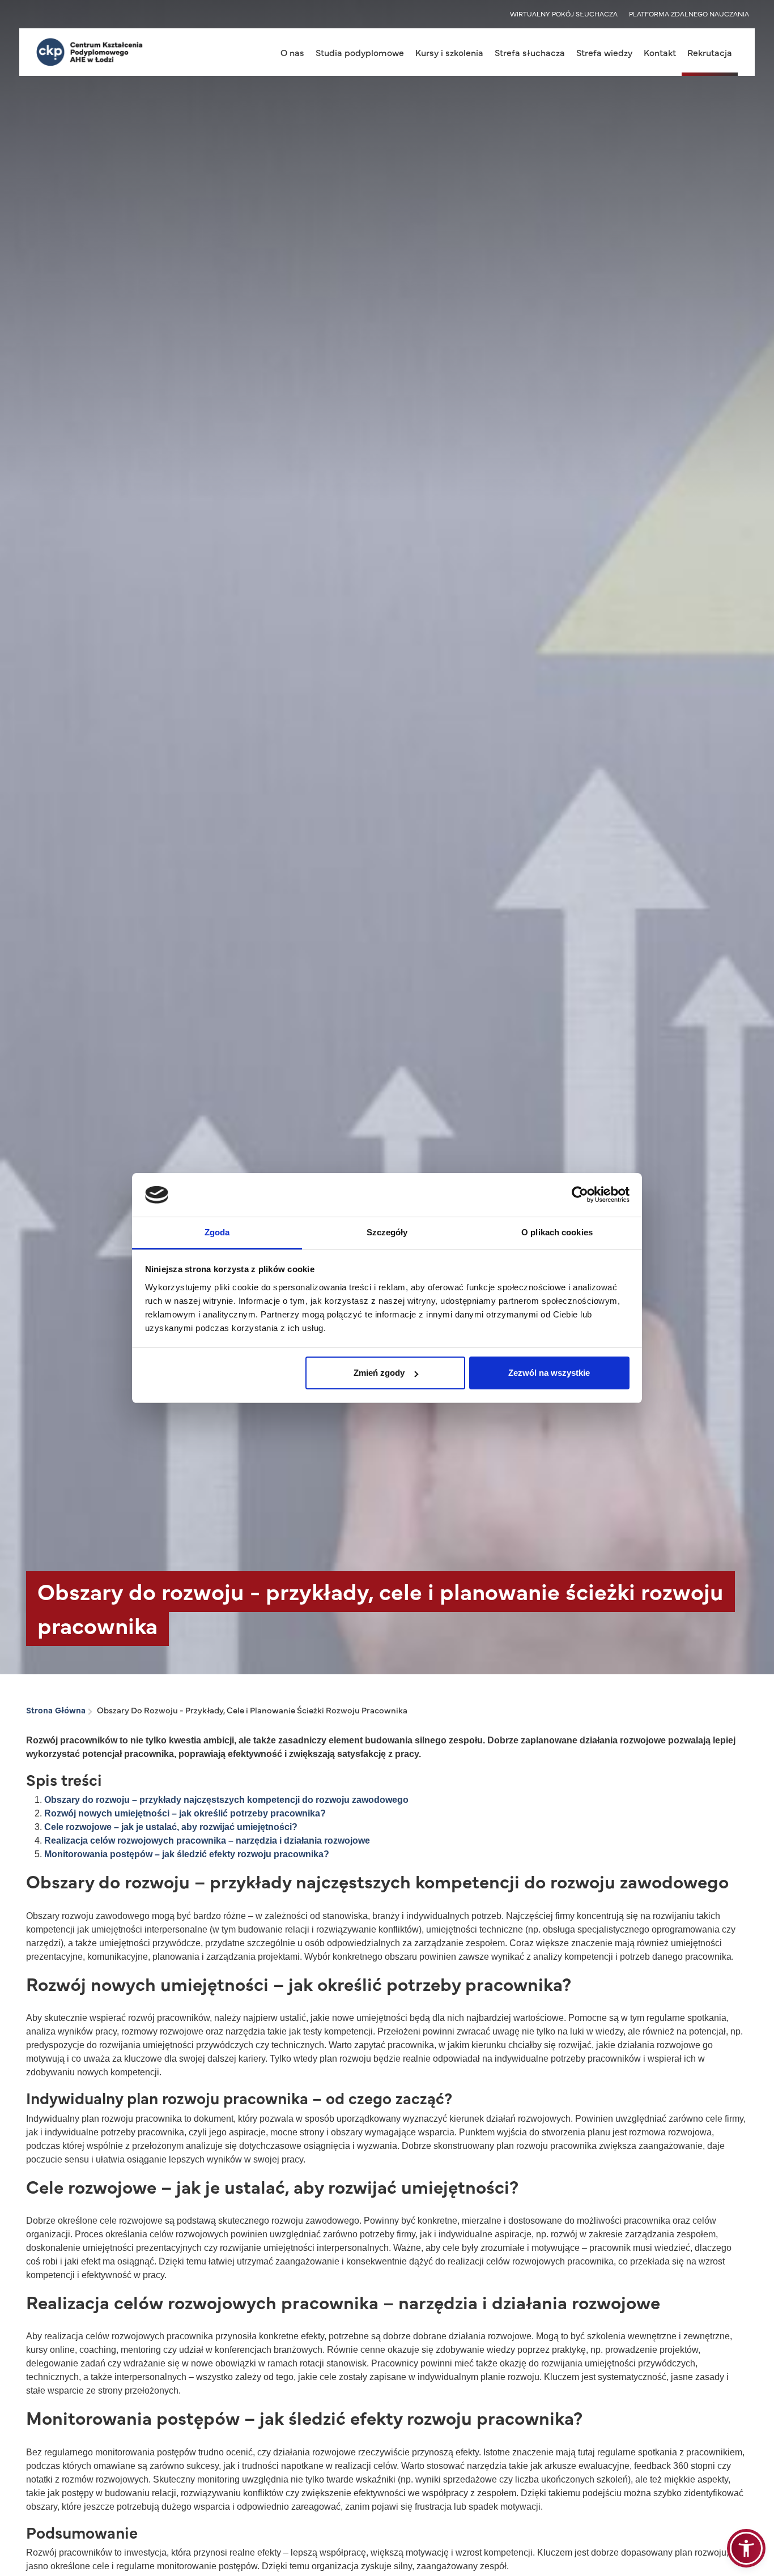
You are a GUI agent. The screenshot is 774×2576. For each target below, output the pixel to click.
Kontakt (660, 52)
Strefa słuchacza (530, 52)
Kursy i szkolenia (449, 52)
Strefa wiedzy (604, 52)
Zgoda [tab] (217, 1232)
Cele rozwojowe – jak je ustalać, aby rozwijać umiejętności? (171, 1827)
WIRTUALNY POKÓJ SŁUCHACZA (564, 14)
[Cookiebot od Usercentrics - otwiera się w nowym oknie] (580, 1195)
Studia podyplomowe (360, 52)
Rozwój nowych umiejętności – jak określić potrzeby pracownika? (185, 1813)
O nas (292, 52)
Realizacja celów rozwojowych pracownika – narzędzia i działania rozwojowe (207, 1841)
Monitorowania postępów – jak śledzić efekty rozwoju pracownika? (187, 1854)
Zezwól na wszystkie (549, 1373)
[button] (746, 2548)
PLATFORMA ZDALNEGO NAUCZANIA (689, 14)
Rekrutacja (710, 52)
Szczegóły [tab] (387, 1232)
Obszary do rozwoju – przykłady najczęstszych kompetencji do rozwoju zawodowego (226, 1800)
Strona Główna (56, 1710)
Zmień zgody (379, 1373)
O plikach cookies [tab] (557, 1232)
